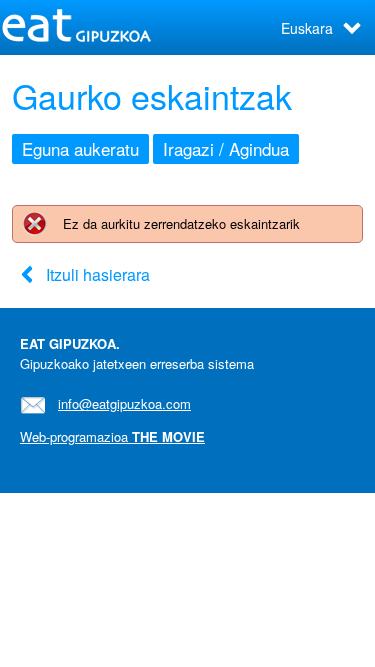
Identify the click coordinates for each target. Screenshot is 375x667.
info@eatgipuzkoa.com (124, 403)
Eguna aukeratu (80, 148)
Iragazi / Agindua (226, 148)
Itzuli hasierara (98, 274)
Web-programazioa (112, 436)
